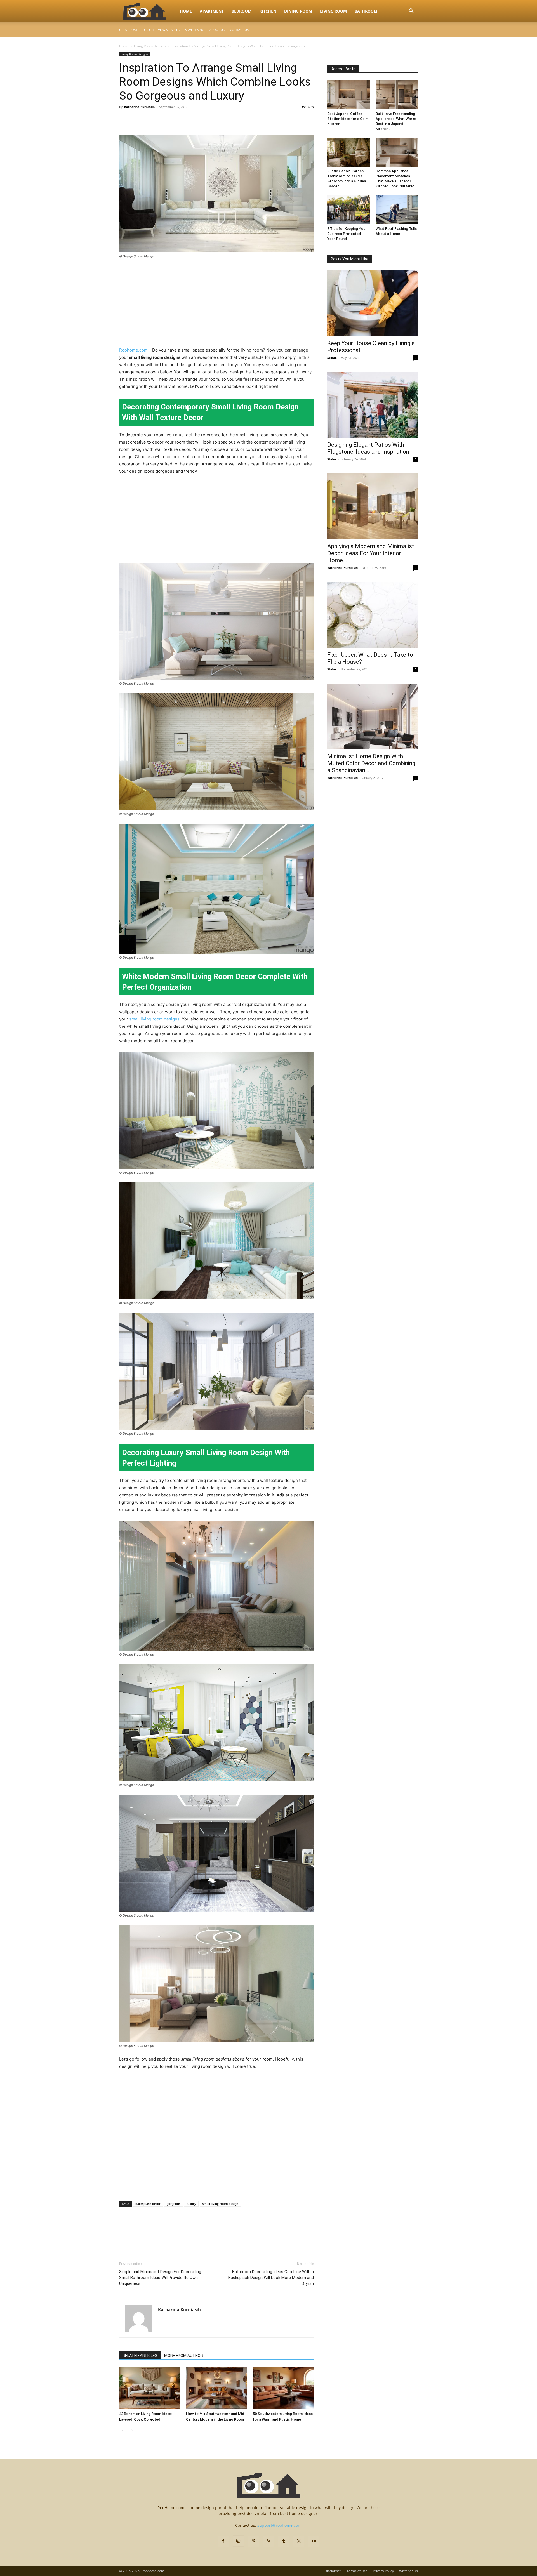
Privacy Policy (383, 2571)
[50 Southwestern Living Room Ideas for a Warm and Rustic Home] (283, 2388)
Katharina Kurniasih (139, 107)
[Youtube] (314, 2541)
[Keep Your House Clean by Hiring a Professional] (373, 303)
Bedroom (242, 11)
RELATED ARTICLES (140, 2356)
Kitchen (268, 11)
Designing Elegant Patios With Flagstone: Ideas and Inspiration (368, 448)
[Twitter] (138, 119)
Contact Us (239, 30)
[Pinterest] (150, 119)
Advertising (195, 30)
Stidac (332, 358)
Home (186, 11)
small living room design (220, 2204)
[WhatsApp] (163, 119)
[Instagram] (238, 2541)
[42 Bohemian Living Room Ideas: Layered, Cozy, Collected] (150, 2388)
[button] (411, 12)
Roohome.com (133, 350)
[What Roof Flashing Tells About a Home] (397, 209)
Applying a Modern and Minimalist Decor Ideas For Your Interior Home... (371, 553)
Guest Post (128, 30)
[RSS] (268, 2541)
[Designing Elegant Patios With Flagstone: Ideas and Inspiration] (373, 405)
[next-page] (132, 2430)
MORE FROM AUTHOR (184, 2356)
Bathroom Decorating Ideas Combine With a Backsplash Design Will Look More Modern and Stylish (271, 2278)
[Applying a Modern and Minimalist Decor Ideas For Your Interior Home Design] (373, 506)
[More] (176, 119)
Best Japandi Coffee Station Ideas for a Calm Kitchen (348, 119)
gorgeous (174, 2204)
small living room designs (154, 1019)
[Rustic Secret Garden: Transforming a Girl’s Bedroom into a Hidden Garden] (348, 152)
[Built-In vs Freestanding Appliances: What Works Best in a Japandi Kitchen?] (397, 95)
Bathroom (366, 11)
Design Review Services (161, 30)
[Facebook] (125, 119)
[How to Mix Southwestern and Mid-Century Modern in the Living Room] (216, 2388)
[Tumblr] (284, 2541)
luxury (191, 2204)
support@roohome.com (279, 2525)
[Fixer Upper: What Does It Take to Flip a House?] (373, 615)
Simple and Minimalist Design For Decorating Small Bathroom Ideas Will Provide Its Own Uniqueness (160, 2278)
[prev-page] (123, 2430)
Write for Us (408, 2571)
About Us (217, 30)
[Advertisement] (216, 305)
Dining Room (298, 11)
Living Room (333, 11)
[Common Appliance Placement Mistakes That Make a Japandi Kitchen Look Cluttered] (397, 152)
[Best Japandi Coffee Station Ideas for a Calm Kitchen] (348, 95)
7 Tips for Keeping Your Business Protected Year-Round (347, 234)
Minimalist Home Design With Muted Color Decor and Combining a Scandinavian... (371, 763)
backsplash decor (148, 2204)
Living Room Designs (150, 46)
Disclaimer (333, 2571)
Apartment (212, 11)
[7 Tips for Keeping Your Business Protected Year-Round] (348, 209)
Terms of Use (357, 2571)
